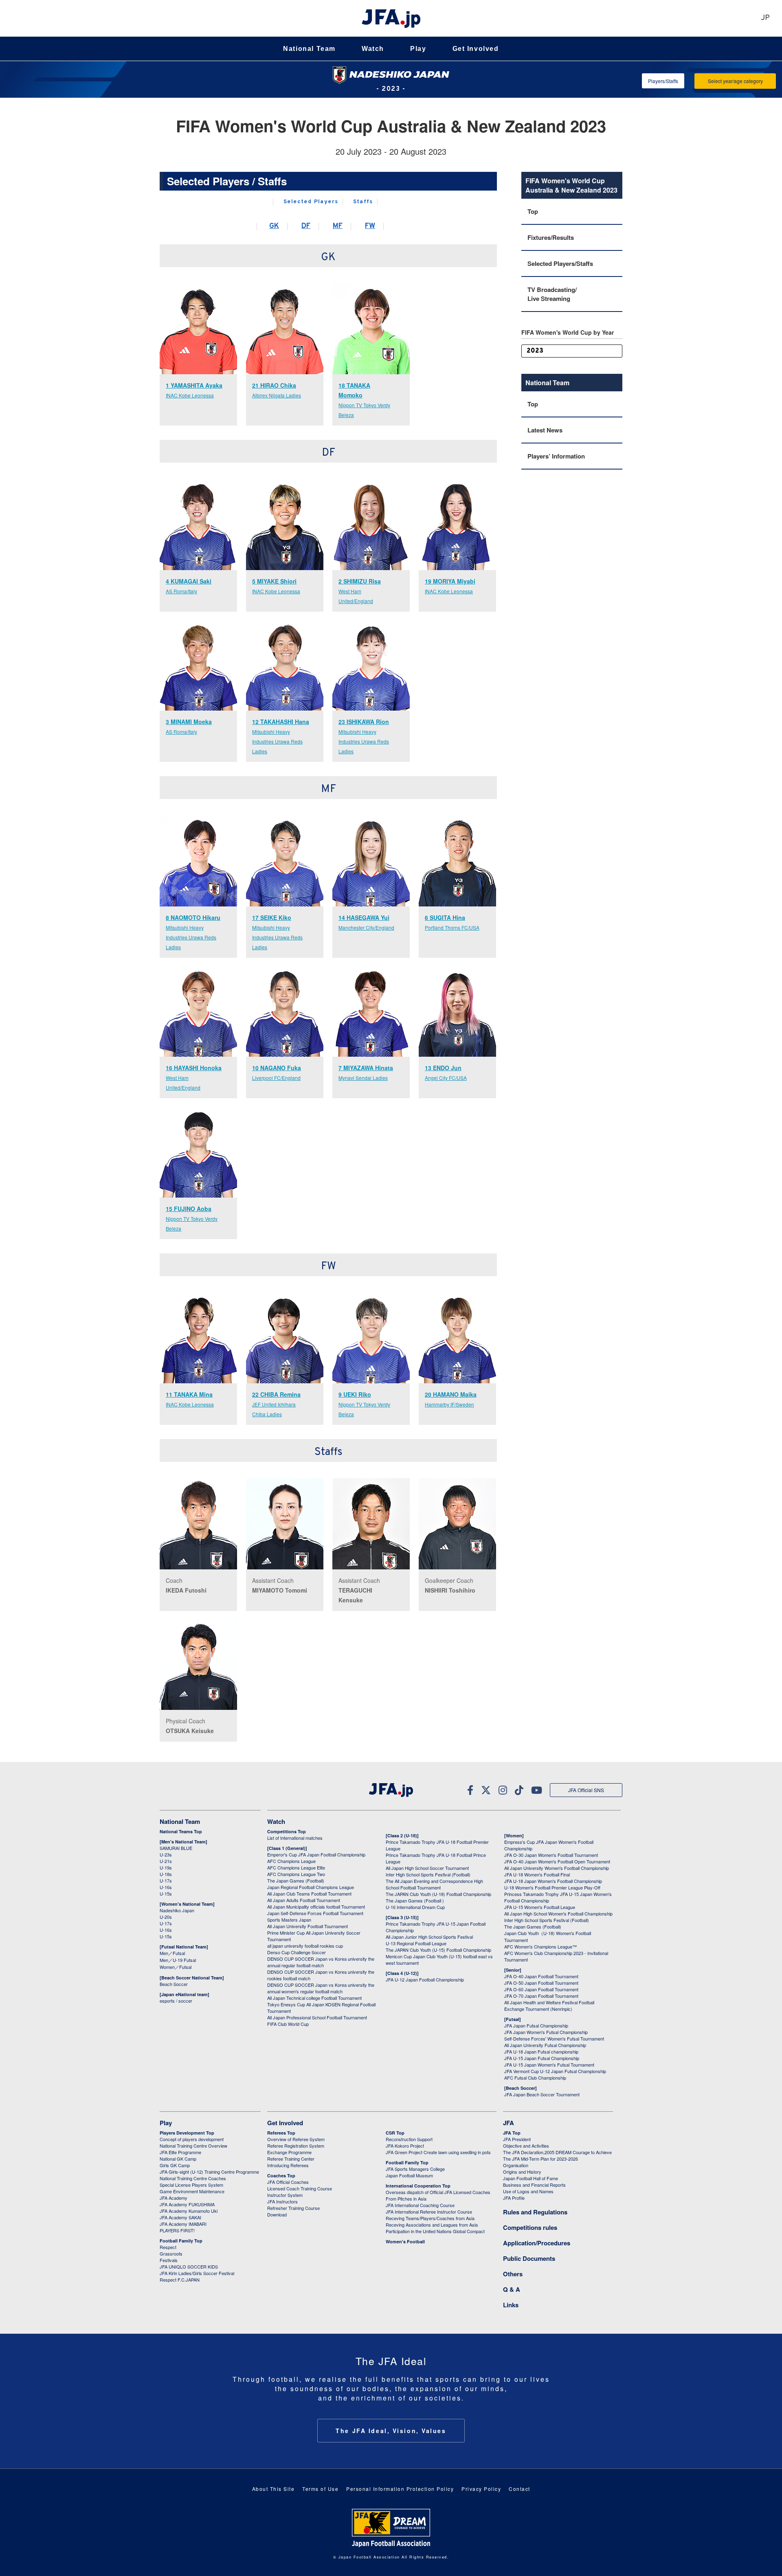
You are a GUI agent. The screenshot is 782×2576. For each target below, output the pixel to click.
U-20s (166, 1917)
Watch (373, 49)
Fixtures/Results (551, 237)
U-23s (166, 1854)
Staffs (363, 202)
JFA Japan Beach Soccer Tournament (542, 2094)
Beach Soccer (174, 1984)
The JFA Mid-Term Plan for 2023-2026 (540, 2159)
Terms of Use (320, 2489)
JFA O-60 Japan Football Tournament (541, 1989)
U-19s (166, 1867)
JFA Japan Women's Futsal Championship (546, 2032)
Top (533, 211)
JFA (509, 2123)
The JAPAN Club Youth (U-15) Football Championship (438, 1950)
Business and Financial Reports (534, 2185)
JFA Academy (174, 2198)
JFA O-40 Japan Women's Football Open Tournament (557, 1861)
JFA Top (512, 2133)
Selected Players (311, 202)
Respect (168, 2247)
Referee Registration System (296, 2146)
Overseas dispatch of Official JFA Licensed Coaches (438, 2192)
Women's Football (405, 2241)
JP (765, 18)
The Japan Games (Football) (296, 1880)
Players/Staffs (663, 81)
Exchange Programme (289, 2152)
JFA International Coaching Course (420, 2205)
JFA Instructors (282, 2201)
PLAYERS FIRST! (177, 2230)
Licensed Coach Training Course (300, 2188)
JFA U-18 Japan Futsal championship (541, 2052)
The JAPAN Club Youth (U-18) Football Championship (438, 1894)
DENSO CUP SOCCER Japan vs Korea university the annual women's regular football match (321, 1988)
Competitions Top (287, 1831)
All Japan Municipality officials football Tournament (316, 1907)
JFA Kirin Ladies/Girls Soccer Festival (197, 2273)
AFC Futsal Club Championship (535, 2078)
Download (277, 2214)
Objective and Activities (526, 2146)
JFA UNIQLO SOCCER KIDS (189, 2267)
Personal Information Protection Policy (400, 2489)
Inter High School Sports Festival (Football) (428, 1874)
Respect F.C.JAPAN (180, 2280)
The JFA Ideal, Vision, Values (391, 2431)
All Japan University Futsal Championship (545, 2045)
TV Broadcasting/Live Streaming (552, 294)
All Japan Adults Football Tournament (304, 1900)
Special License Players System (191, 2185)
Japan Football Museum (409, 2175)
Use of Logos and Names (528, 2191)
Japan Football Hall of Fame (530, 2178)
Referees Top (281, 2133)
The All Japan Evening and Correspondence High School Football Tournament (434, 1884)
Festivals (169, 2260)
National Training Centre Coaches (193, 2178)
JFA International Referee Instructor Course (429, 2212)
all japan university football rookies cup (305, 1946)
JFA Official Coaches (288, 2182)
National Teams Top (181, 1831)
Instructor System (285, 2195)
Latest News (545, 430)
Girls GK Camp (175, 2165)
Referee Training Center (291, 2159)
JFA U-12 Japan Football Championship (425, 1979)
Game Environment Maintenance (192, 2191)
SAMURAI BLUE (176, 1848)
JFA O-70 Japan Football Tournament (541, 1996)
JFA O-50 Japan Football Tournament (541, 1983)
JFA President (517, 2139)
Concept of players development (192, 2139)
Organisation (516, 2165)
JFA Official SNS (586, 1790)
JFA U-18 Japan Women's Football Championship (553, 1881)
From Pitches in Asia (406, 2199)
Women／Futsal (176, 1967)
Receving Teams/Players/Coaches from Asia (430, 2218)
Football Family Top (181, 2241)
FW (370, 226)
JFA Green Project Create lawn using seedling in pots (438, 2152)
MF (338, 226)
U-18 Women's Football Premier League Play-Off (552, 1887)
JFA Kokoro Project (405, 2146)
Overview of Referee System (296, 2139)
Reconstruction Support (409, 2139)
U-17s (166, 1880)
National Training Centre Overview (193, 2146)
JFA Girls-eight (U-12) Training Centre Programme (209, 2172)
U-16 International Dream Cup (415, 1907)
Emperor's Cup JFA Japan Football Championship (316, 1854)
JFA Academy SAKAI (180, 2217)
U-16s (166, 1887)
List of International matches (295, 1838)
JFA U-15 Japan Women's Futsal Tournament (549, 2065)
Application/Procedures (537, 2243)
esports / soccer (176, 2001)
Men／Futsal (172, 1953)
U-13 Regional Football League (416, 1943)
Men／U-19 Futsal (178, 1960)
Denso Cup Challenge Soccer (297, 1952)
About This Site (273, 2489)
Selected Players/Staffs (560, 263)
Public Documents (529, 2258)
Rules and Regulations (535, 2212)
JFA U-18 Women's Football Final (537, 1874)
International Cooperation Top (418, 2186)
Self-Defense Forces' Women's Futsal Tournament (554, 2038)
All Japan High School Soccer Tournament (427, 1868)
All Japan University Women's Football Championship (557, 1868)
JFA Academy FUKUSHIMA (187, 2204)
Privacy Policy (481, 2489)
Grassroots (171, 2253)
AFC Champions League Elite (296, 1867)
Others (513, 2274)
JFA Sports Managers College (415, 2169)
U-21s (166, 1861)
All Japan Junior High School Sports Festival (429, 1937)
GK (274, 226)
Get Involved (476, 49)
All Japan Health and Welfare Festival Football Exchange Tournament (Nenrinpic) (549, 2006)
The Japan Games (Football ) (415, 1900)
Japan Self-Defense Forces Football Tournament (315, 1913)
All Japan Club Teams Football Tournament (309, 1894)
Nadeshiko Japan (177, 1910)
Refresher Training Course (293, 2208)
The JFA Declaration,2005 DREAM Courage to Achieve (557, 2152)
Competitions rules (530, 2227)
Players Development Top (187, 2133)
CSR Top (395, 2133)
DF (306, 226)
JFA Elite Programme (180, 2152)
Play (418, 49)
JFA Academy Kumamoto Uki (189, 2211)
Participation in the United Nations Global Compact (435, 2231)
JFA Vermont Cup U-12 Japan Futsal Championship (555, 2071)
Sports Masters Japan (289, 1920)
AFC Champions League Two (296, 1874)
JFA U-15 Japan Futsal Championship (542, 2058)
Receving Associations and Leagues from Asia (432, 2225)
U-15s (166, 1894)
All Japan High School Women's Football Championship (558, 1913)
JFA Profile (514, 2198)
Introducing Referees (288, 2165)
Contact (520, 2489)
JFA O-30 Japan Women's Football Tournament (551, 1855)
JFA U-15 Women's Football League (540, 1907)
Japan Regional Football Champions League (311, 1887)
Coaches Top (281, 2176)
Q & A (512, 2289)
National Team (309, 49)
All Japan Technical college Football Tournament (314, 1998)
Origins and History (522, 2172)
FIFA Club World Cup (288, 2024)
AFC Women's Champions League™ (540, 1946)
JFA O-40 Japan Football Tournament (541, 1976)
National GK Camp (178, 2159)
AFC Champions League (291, 1861)
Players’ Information (556, 456)
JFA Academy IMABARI (183, 2224)
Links (511, 2305)
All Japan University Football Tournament (308, 1926)
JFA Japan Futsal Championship (536, 2025)
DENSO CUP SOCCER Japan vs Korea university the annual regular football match (321, 1962)
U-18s (166, 1874)
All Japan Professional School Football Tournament (317, 2017)
